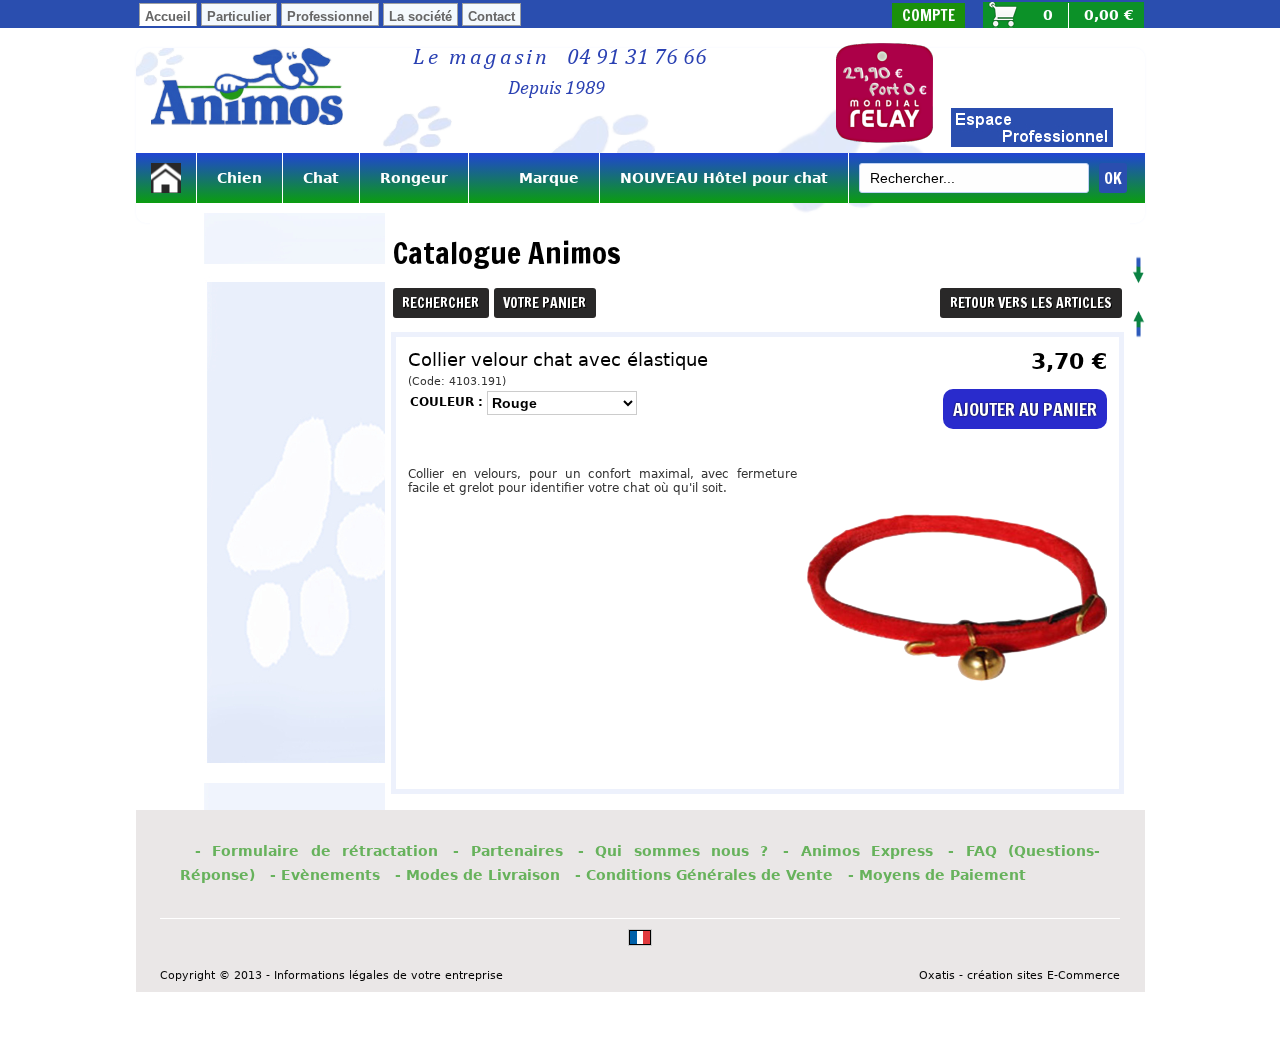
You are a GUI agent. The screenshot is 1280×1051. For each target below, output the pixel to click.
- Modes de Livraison (477, 875)
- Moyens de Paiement (937, 875)
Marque (534, 178)
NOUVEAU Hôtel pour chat (724, 178)
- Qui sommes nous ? (673, 851)
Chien (239, 178)
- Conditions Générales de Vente (704, 875)
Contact (491, 16)
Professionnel (330, 16)
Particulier (239, 16)
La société (420, 16)
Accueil (168, 16)
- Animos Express (858, 851)
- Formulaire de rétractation (316, 851)
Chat (321, 178)
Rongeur (414, 178)
